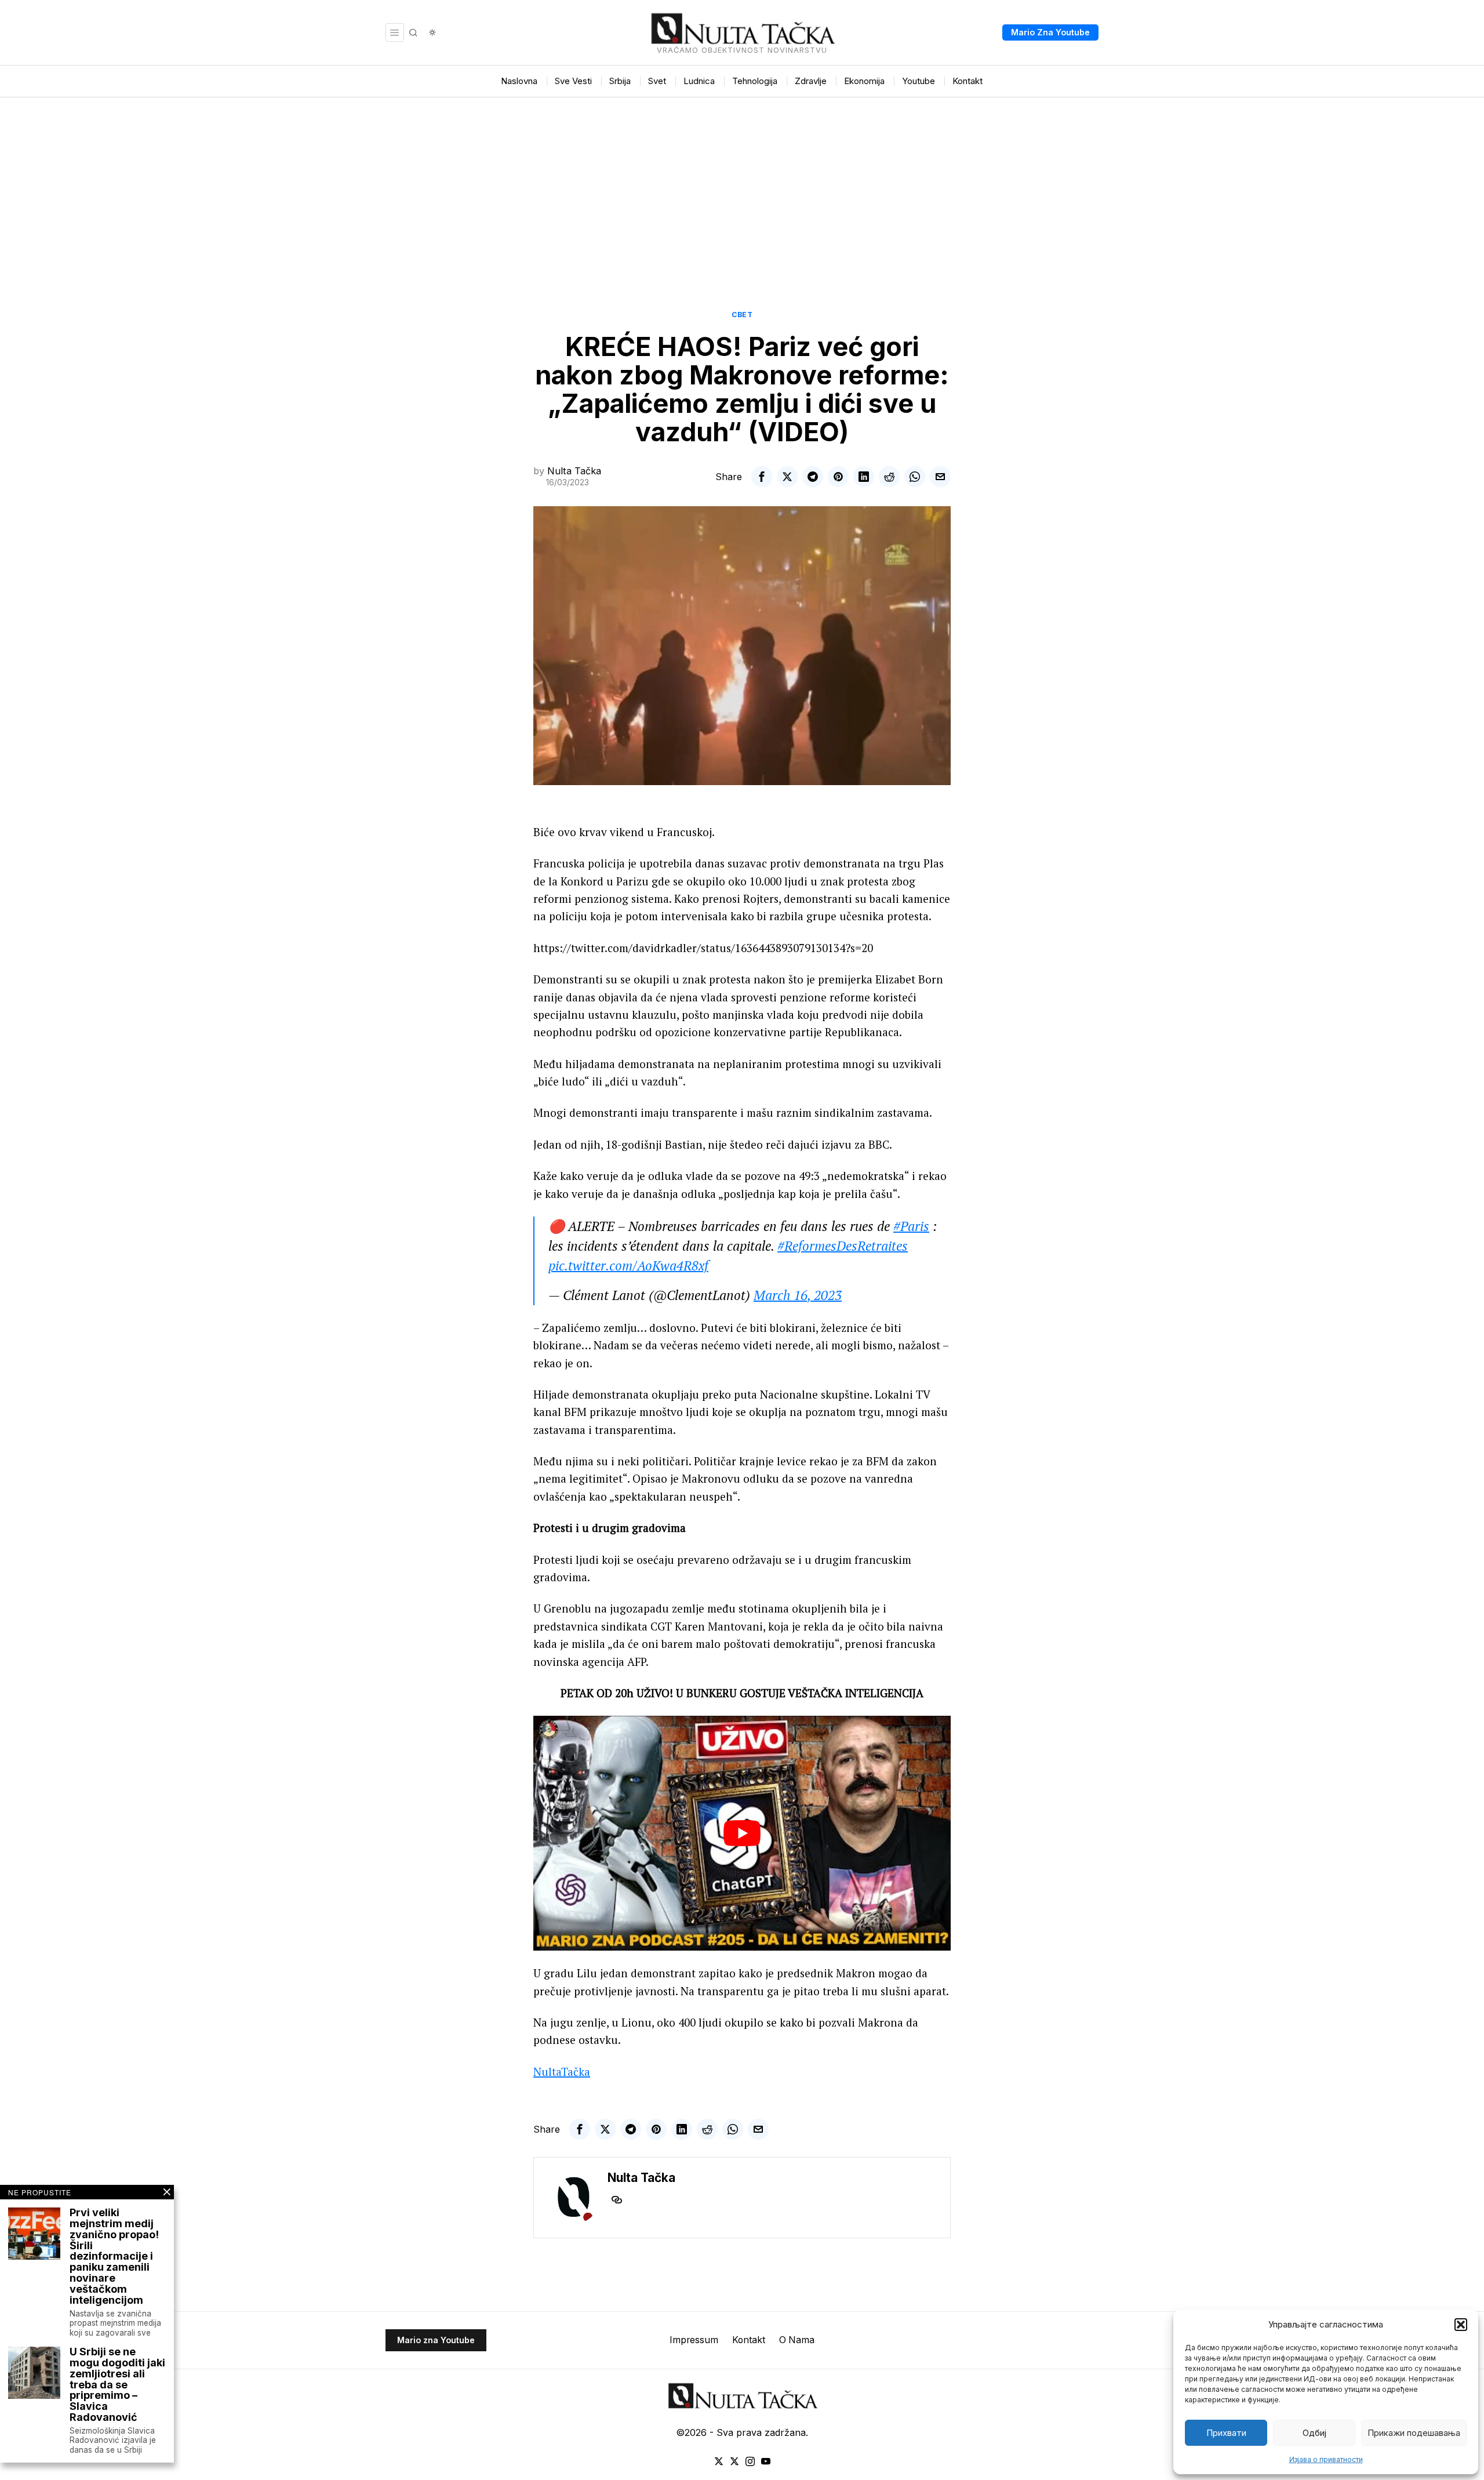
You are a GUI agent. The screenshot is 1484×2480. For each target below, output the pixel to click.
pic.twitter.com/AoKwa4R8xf (628, 1266)
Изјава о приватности (1326, 2459)
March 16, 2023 (798, 1295)
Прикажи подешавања (1414, 2433)
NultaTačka (562, 2071)
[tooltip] (762, 477)
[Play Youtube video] (742, 1833)
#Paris (911, 1226)
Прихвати (1226, 2433)
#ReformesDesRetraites (843, 1246)
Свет (742, 315)
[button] (1461, 2325)
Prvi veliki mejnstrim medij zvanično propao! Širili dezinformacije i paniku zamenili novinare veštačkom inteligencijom (114, 2257)
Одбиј (1314, 2433)
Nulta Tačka (574, 471)
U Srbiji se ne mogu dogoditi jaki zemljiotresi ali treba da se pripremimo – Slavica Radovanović (117, 2385)
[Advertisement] (742, 184)
